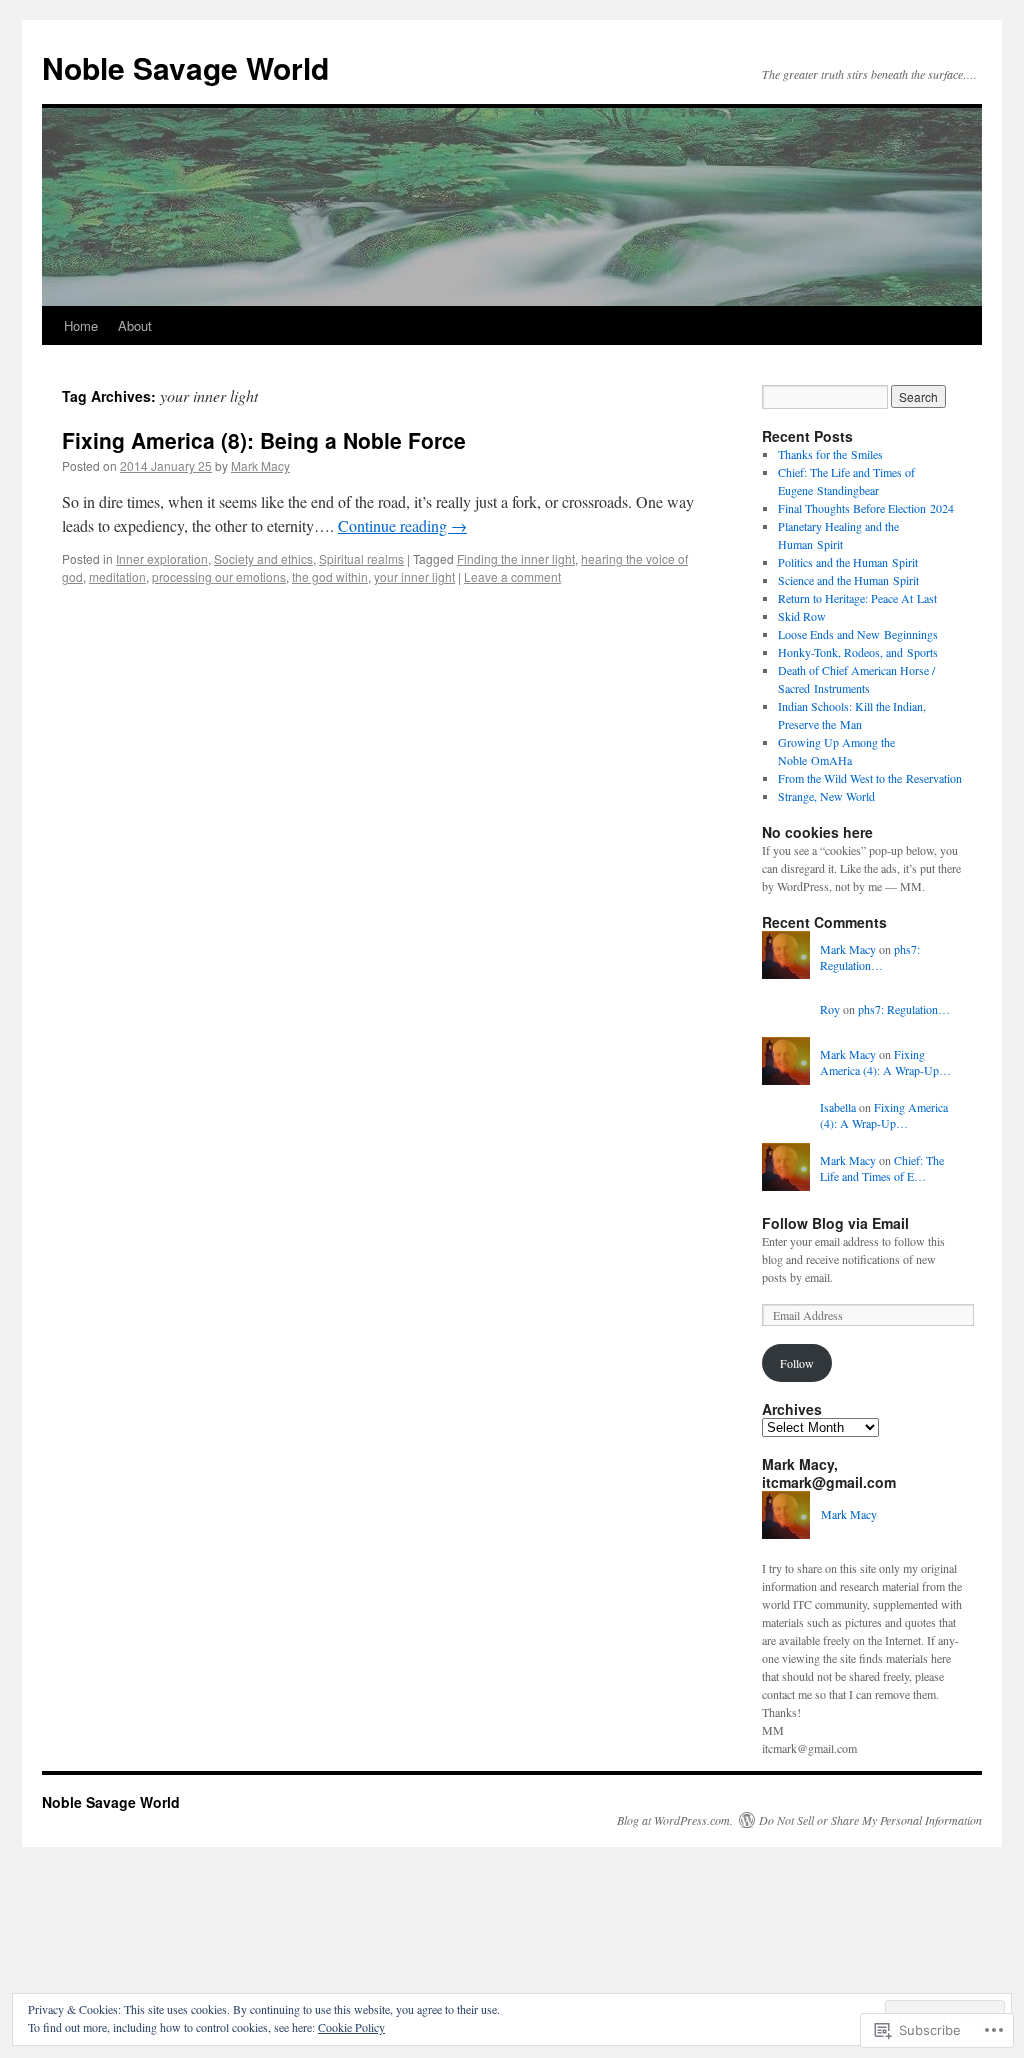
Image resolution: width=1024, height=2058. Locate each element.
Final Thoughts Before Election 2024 (866, 508)
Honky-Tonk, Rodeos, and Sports (858, 652)
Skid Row (802, 616)
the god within (330, 576)
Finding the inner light (516, 558)
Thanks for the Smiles (830, 454)
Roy (830, 1009)
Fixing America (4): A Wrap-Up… (885, 1062)
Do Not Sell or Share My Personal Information (870, 1820)
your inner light (414, 576)
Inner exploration (162, 558)
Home (81, 325)
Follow (797, 1363)
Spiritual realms (361, 558)
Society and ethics (263, 558)
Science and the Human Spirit (848, 580)
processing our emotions (219, 576)
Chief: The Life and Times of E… (882, 1168)
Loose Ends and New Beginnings (858, 634)
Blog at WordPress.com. (675, 1820)
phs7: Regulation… (870, 957)
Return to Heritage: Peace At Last (857, 598)
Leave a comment (512, 576)
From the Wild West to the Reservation (870, 778)
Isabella (838, 1107)
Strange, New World (826, 796)
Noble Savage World (185, 67)
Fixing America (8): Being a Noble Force (264, 440)
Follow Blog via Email (835, 1223)
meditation (117, 576)
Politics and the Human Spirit (848, 562)
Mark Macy (260, 465)
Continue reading (402, 525)
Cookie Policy (351, 2027)
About (135, 325)
